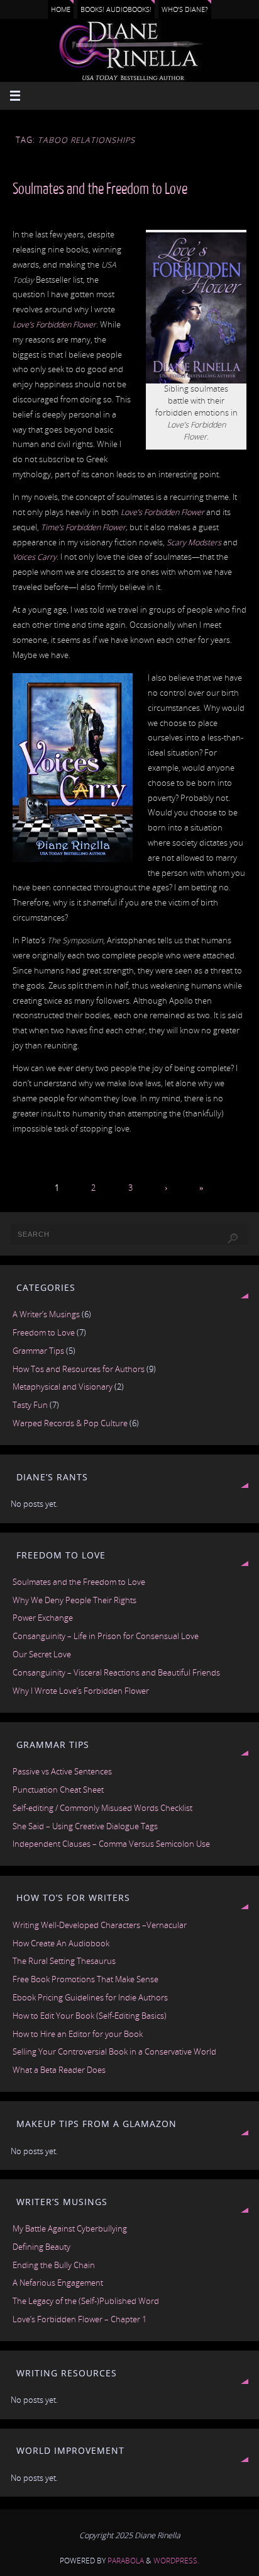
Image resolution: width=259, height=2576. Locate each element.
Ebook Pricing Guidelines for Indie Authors (90, 1998)
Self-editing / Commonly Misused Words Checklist (102, 1808)
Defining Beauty (41, 2247)
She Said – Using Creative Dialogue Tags (85, 1826)
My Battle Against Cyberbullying (70, 2229)
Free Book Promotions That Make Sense (85, 1979)
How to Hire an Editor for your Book (78, 2034)
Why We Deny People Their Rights (74, 1600)
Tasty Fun (30, 1405)
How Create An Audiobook (61, 1943)
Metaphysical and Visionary (63, 1387)
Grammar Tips (38, 1351)
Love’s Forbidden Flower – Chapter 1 (80, 2319)
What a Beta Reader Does (59, 2070)
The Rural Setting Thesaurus (64, 1961)
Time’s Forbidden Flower (83, 527)
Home (61, 9)
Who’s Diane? (185, 9)
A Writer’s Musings (46, 1314)
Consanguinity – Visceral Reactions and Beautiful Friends (116, 1673)
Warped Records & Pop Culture (70, 1423)
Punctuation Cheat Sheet (58, 1790)
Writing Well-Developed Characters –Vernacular (100, 1925)
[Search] (233, 1239)
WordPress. (176, 2561)
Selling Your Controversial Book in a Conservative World (114, 2052)
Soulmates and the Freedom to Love (100, 189)
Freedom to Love (44, 1333)
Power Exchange (43, 1618)
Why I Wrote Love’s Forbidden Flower (81, 1691)
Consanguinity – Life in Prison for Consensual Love (106, 1636)
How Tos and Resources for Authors (79, 1369)
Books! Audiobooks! (116, 9)
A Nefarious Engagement (58, 2283)
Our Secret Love (42, 1654)
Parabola (126, 2561)
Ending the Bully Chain (54, 2265)
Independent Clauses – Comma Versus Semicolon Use (111, 1844)
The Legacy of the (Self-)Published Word (86, 2301)
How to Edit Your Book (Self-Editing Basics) (90, 2016)
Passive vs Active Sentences (62, 1772)
